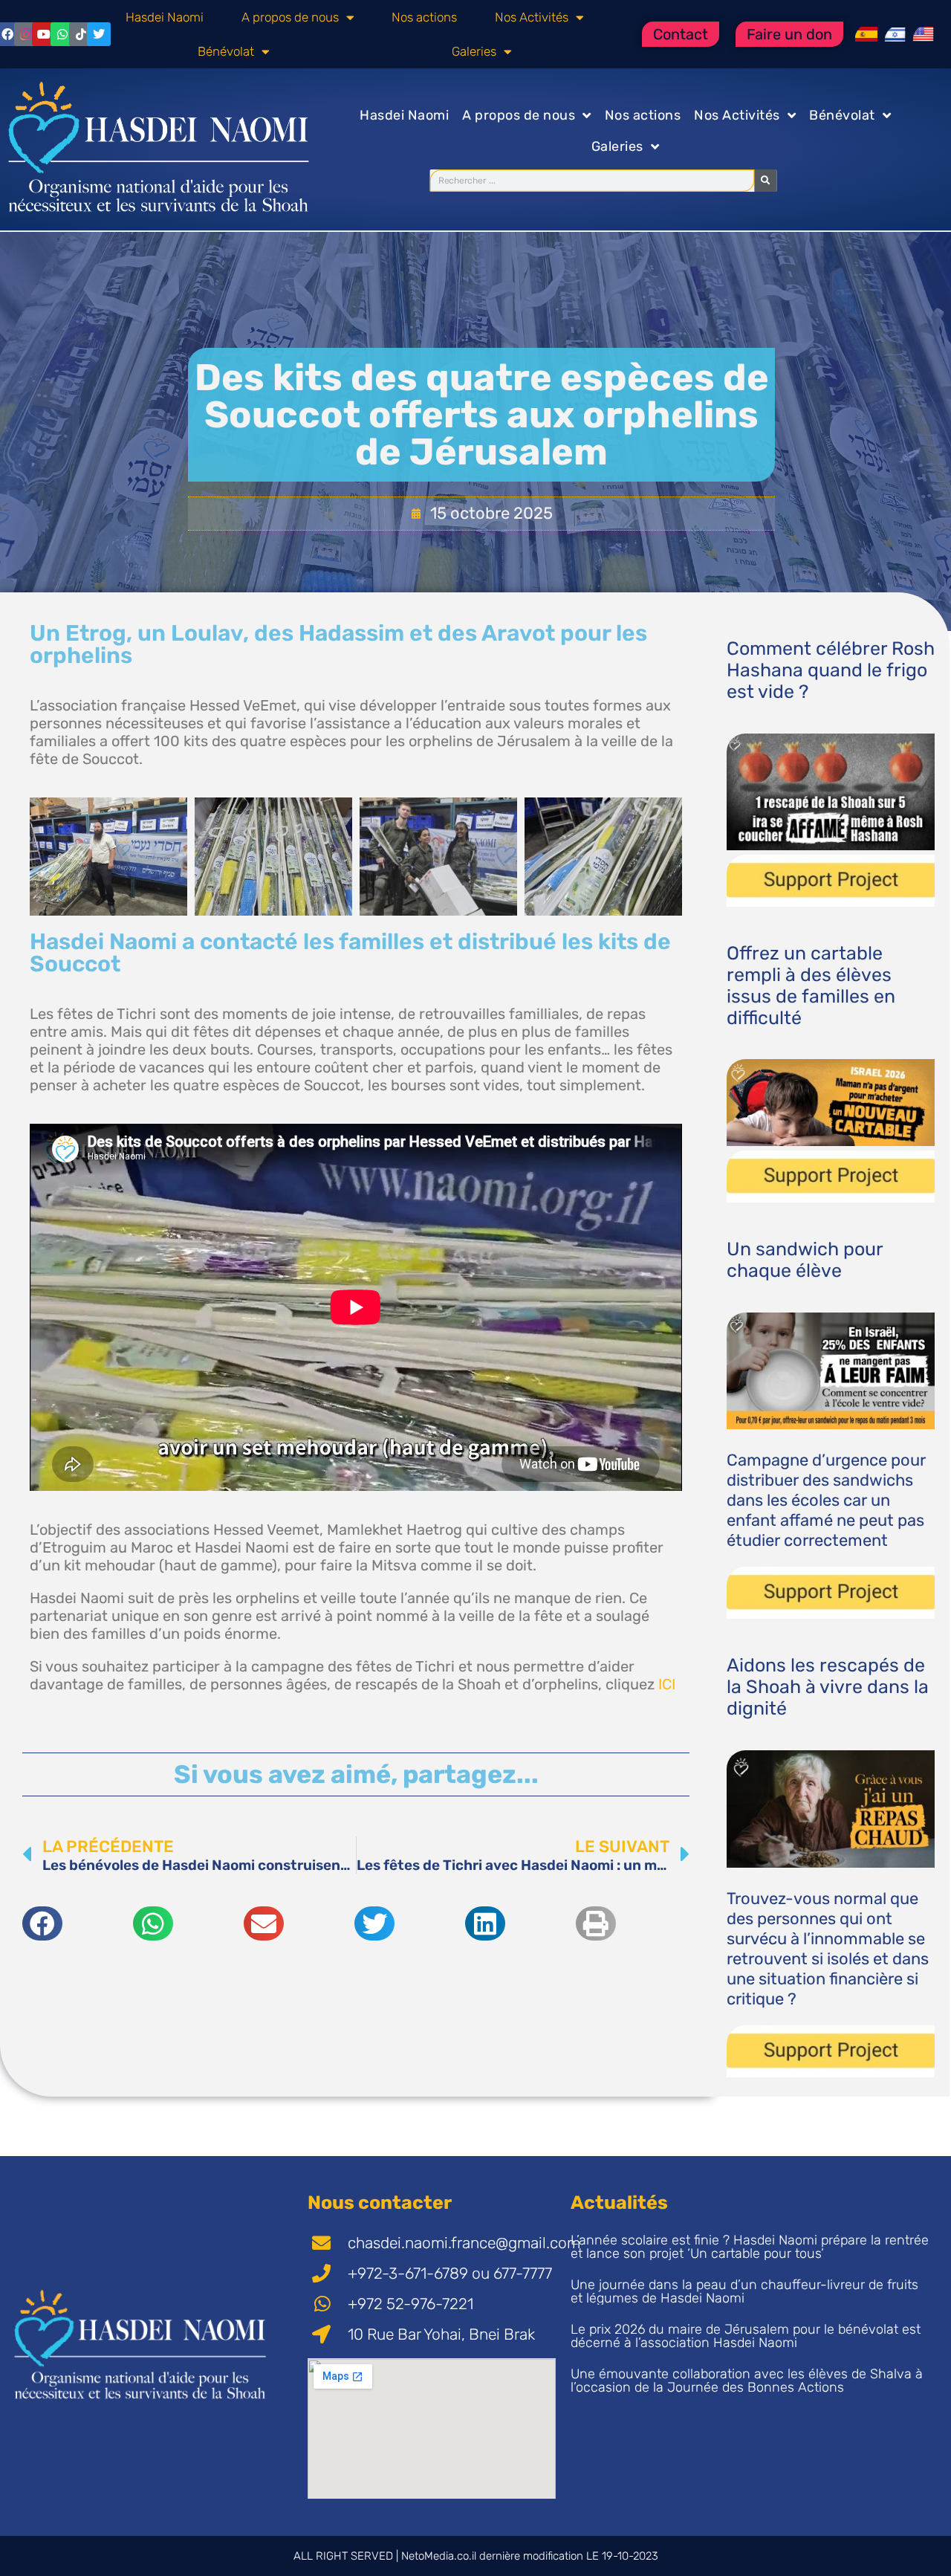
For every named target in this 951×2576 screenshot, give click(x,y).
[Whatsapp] (62, 34)
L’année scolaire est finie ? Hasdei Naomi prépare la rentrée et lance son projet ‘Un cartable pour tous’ (750, 2247)
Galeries (474, 51)
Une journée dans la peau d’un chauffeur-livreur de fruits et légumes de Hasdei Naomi (744, 2291)
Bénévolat (226, 51)
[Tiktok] (81, 34)
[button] (42, 1923)
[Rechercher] (765, 181)
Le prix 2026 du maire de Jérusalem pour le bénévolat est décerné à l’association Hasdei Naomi (746, 2336)
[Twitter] (99, 34)
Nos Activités (532, 17)
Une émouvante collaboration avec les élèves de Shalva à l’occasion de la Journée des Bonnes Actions (747, 2381)
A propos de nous (290, 17)
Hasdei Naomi (165, 17)
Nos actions (424, 17)
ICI (667, 1684)
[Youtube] (44, 34)
